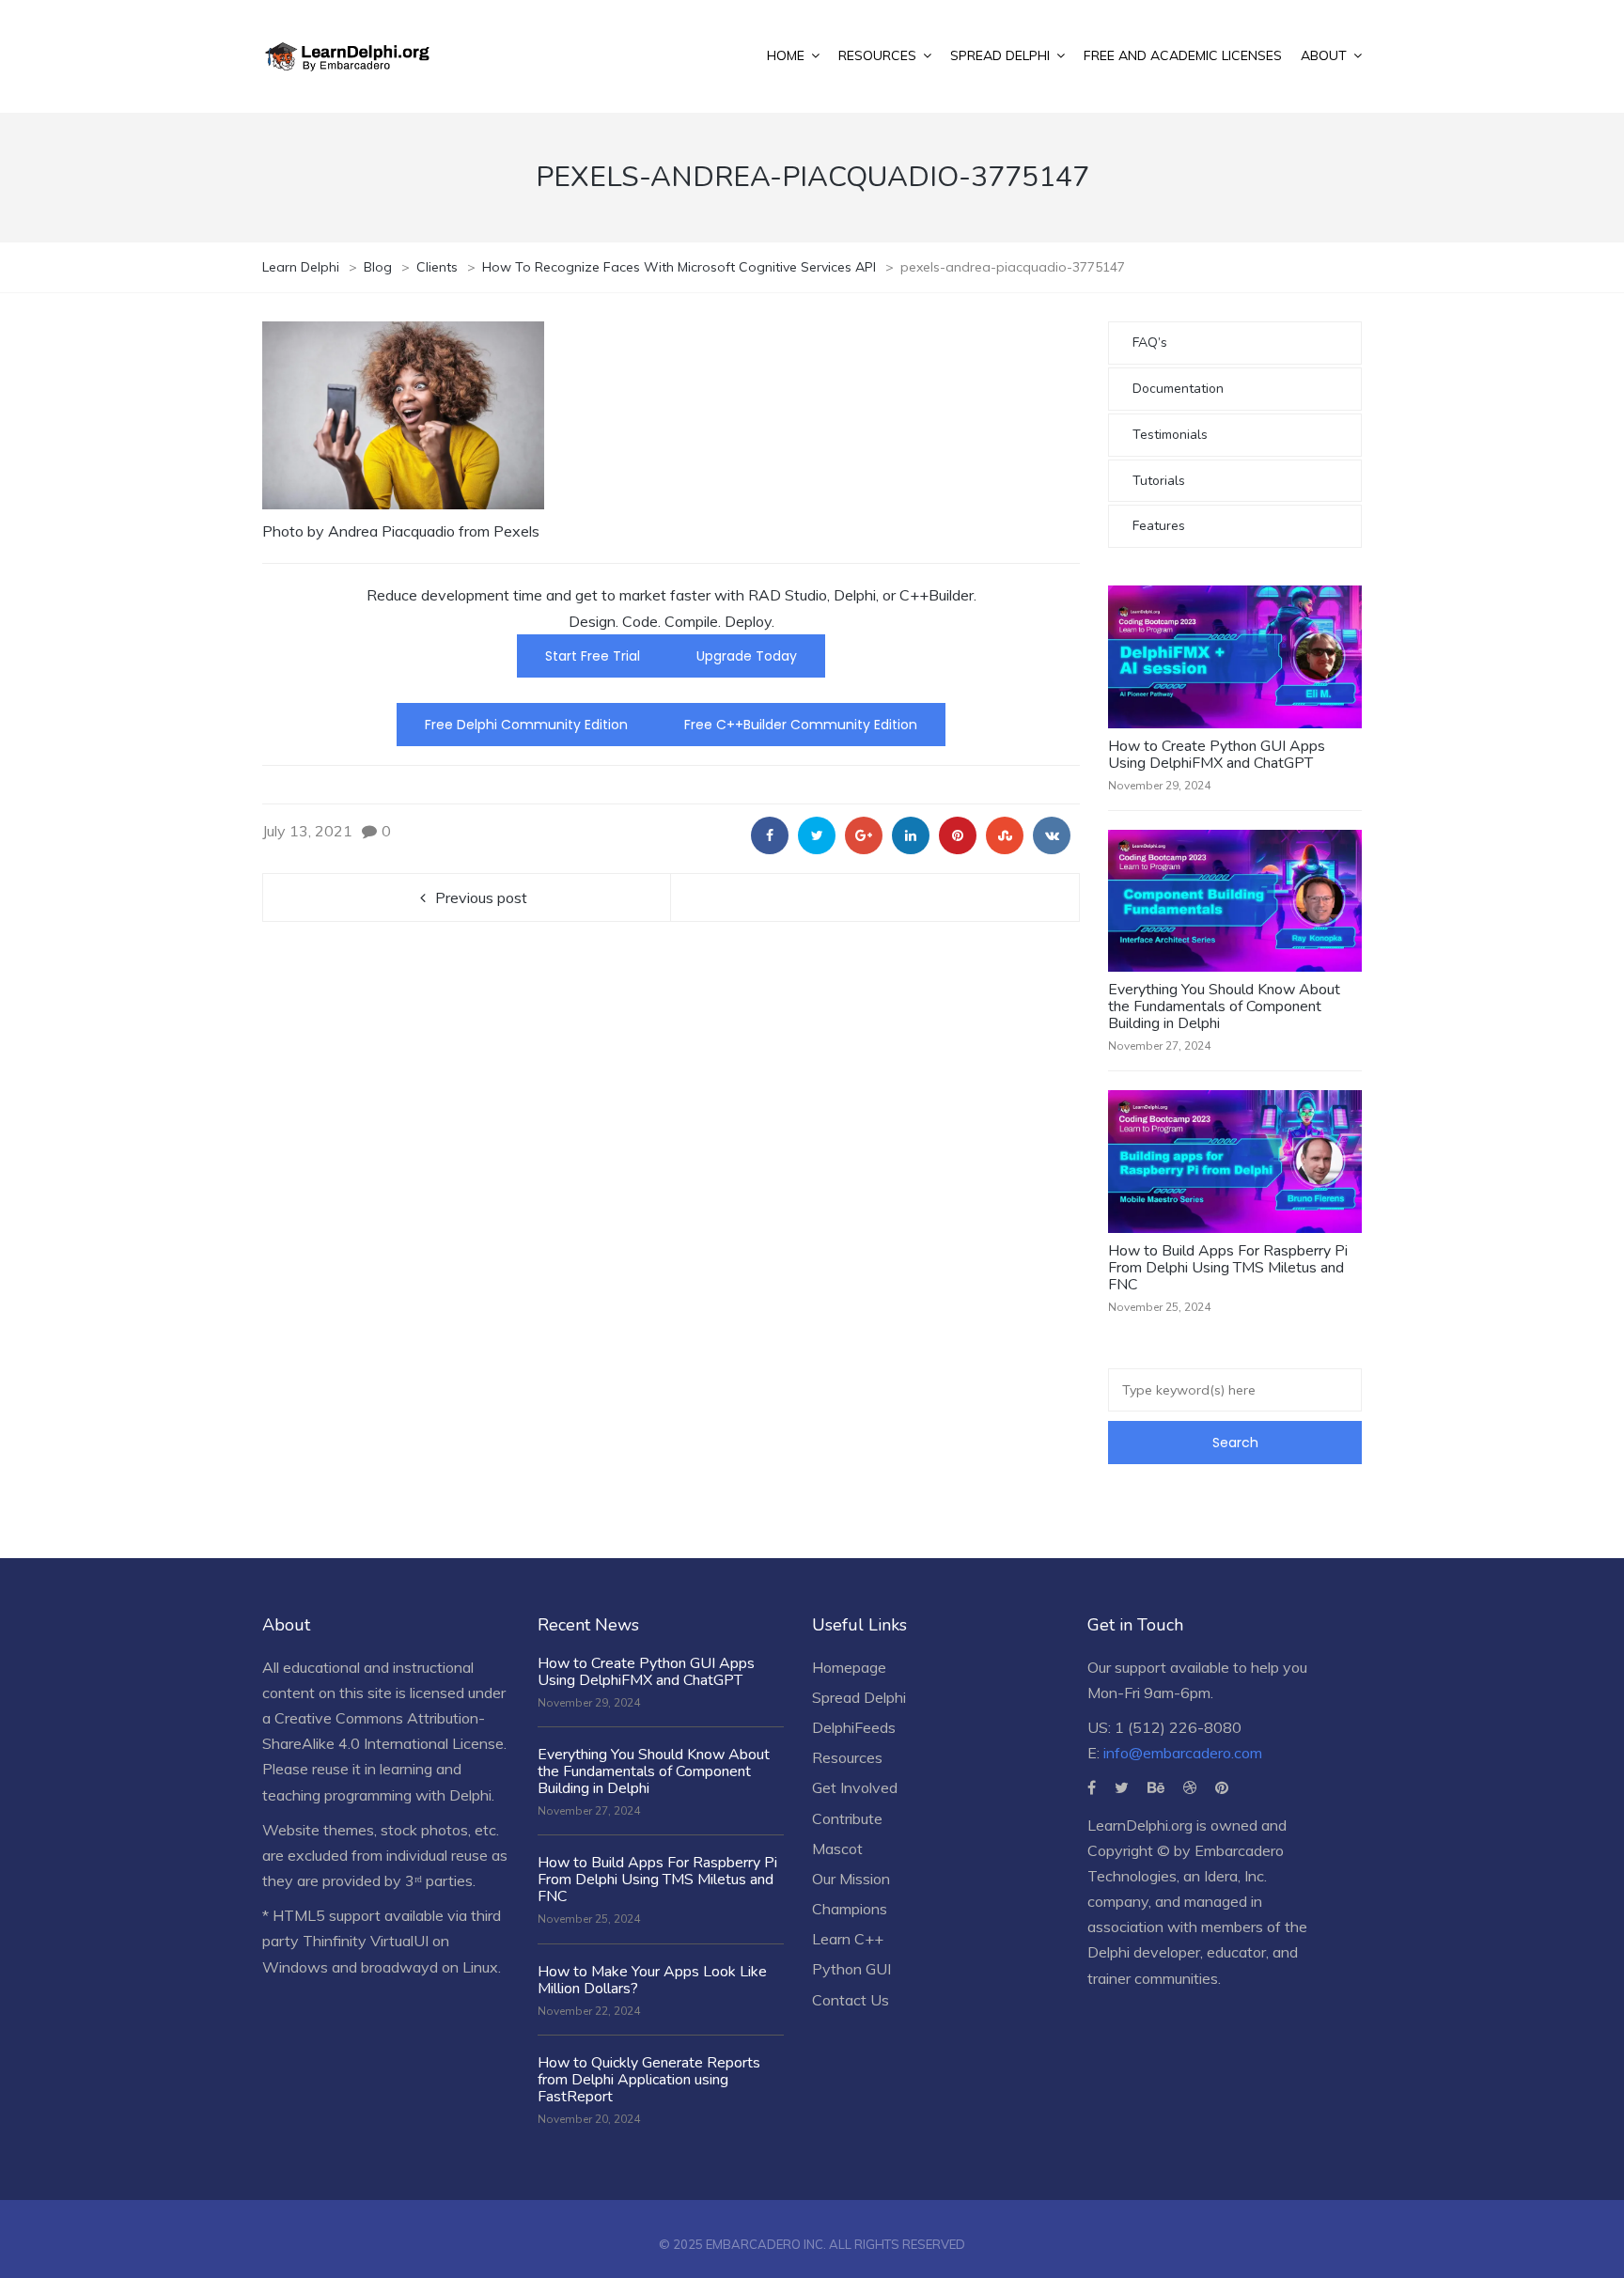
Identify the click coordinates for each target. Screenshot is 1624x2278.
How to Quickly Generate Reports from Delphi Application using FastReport (649, 2080)
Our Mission (851, 1879)
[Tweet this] (817, 835)
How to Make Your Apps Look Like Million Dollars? (652, 1980)
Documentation (1178, 389)
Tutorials (1159, 481)
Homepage (849, 1667)
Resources (847, 1757)
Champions (850, 1909)
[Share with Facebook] (770, 835)
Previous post (481, 897)
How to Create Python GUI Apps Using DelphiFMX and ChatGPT (1217, 755)
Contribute (847, 1818)
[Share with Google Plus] (864, 835)
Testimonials (1170, 435)
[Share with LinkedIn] (911, 835)
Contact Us (851, 2000)
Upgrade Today (747, 656)
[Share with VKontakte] (1052, 835)
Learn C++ (848, 1939)
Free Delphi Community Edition (526, 725)
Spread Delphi (859, 1697)
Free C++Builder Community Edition (801, 725)
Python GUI (851, 1969)
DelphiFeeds (854, 1727)
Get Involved (855, 1787)
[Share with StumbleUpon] (1005, 835)
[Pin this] (958, 835)
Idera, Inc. (1235, 1876)
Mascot (837, 1849)
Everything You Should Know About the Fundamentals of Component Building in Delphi (1224, 1006)
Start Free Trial (593, 656)
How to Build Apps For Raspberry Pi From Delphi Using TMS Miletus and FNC (1228, 1268)
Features (1159, 526)
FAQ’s (1150, 343)
